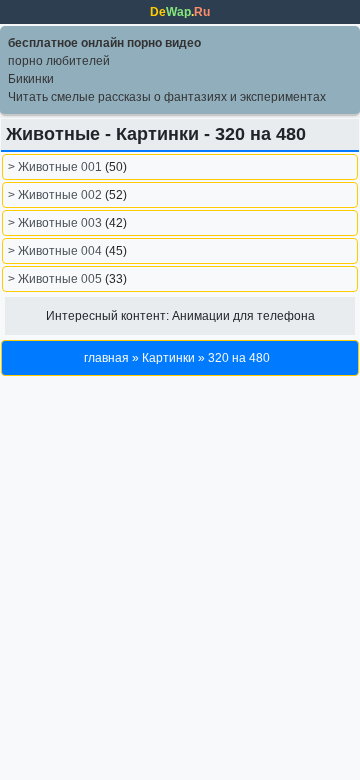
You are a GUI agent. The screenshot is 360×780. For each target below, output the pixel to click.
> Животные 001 (56, 167)
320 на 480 (239, 358)
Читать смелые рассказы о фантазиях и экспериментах (167, 97)
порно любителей (59, 61)
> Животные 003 (56, 223)
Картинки (168, 358)
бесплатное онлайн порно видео (104, 43)
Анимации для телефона (243, 316)
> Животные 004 (56, 251)
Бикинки (31, 79)
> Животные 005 (56, 279)
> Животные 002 (56, 195)
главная (106, 358)
